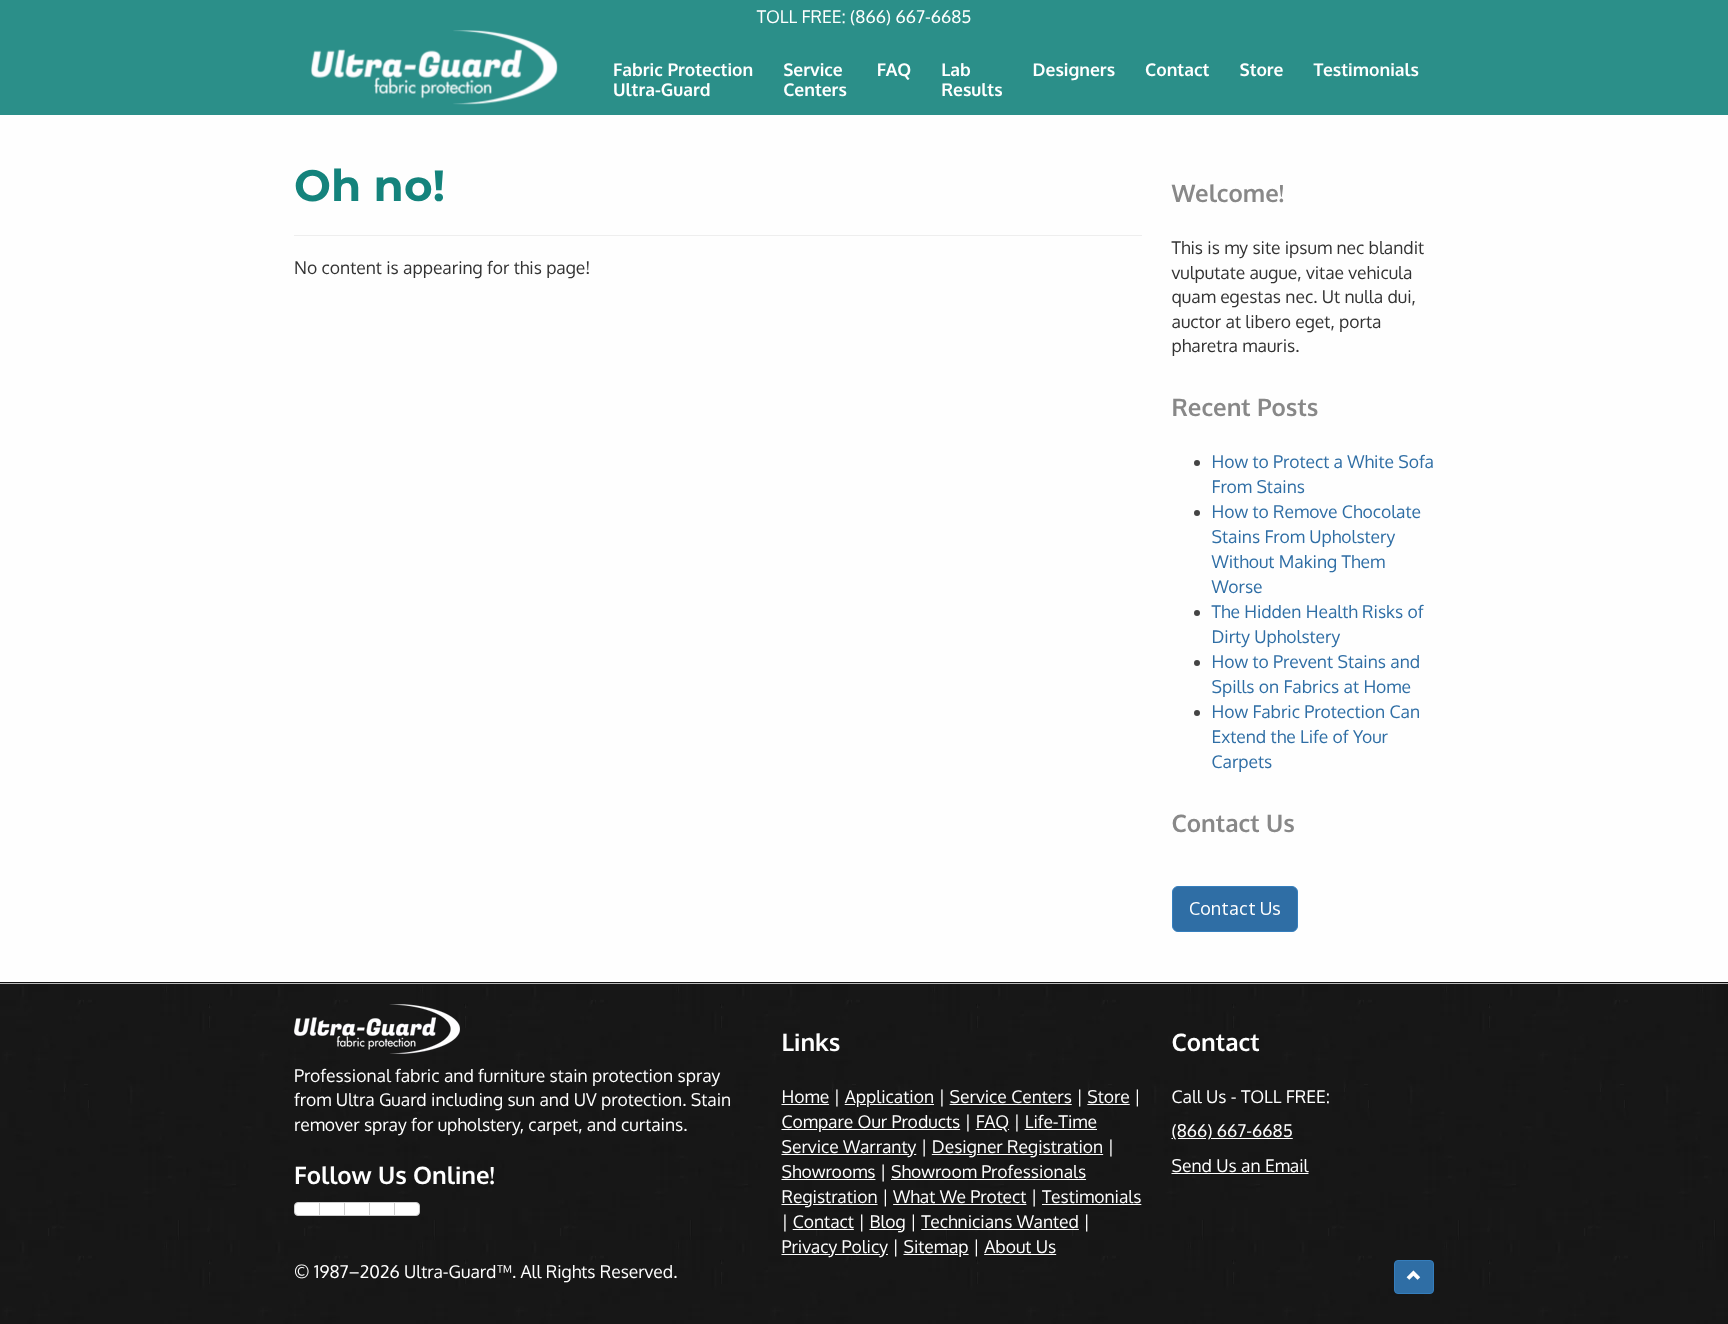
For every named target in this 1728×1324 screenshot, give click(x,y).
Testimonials (1366, 70)
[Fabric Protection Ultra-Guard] (436, 67)
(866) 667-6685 (910, 17)
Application (889, 1097)
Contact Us (1235, 908)
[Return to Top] (1414, 1277)
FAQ (894, 70)
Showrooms (829, 1172)
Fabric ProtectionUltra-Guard (683, 80)
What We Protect (959, 1197)
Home (806, 1097)
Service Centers (1011, 1097)
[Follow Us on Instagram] (357, 1209)
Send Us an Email (1240, 1166)
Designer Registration (1017, 1147)
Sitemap (935, 1247)
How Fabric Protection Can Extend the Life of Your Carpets (1316, 737)
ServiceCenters (815, 80)
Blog (887, 1222)
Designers (1074, 70)
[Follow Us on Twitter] (332, 1209)
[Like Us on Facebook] (307, 1209)
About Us (1020, 1247)
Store (1261, 70)
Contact (1177, 70)
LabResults (971, 80)
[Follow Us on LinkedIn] (407, 1209)
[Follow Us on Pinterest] (382, 1209)
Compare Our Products (871, 1122)
